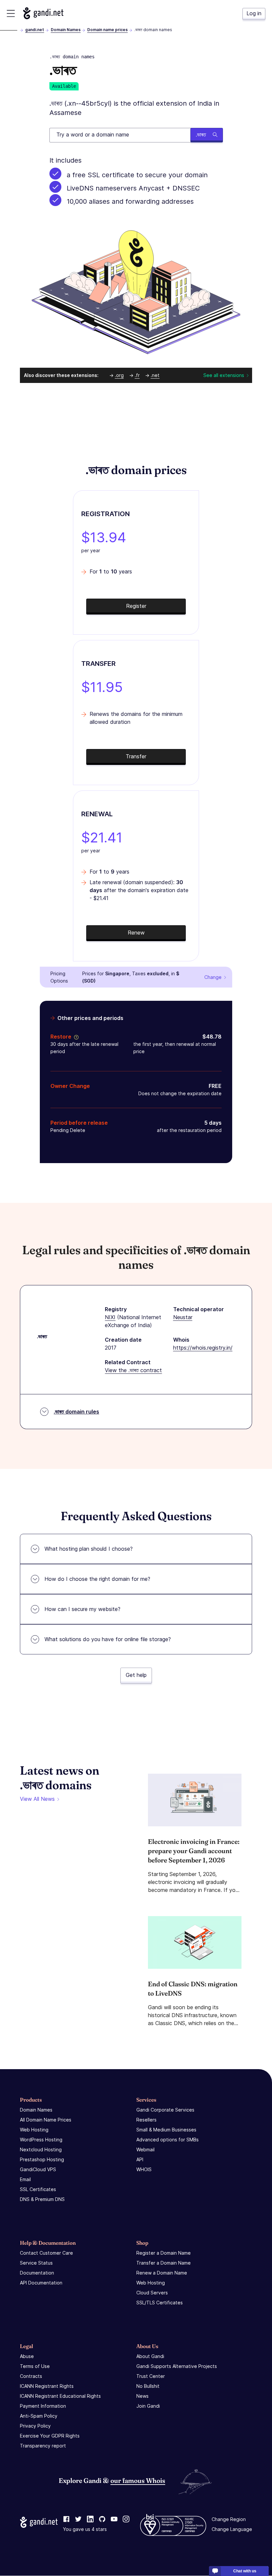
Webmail (145, 2149)
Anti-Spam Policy (39, 2416)
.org (119, 375)
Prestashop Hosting (42, 2159)
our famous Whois (138, 2480)
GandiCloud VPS (38, 2169)
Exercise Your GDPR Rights (50, 2436)
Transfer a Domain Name (164, 2263)
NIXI (110, 1317)
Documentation (37, 2273)
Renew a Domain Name (162, 2273)
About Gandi (150, 2356)
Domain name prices (107, 30)
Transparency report (43, 2446)
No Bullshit (148, 2386)
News (142, 2396)
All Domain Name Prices (46, 2120)
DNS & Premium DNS (42, 2199)
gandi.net (35, 30)
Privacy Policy (35, 2426)
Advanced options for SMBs (168, 2140)
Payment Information (43, 2406)
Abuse (27, 2356)
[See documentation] (75, 1037)
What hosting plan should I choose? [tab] (89, 1549)
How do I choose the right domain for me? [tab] (97, 1579)
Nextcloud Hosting (41, 2149)
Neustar (183, 1317)
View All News (37, 1799)
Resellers (146, 2120)
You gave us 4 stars (85, 2529)
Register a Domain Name (164, 2253)
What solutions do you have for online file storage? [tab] (108, 1639)
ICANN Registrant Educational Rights (60, 2396)
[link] (66, 2520)
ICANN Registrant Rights (47, 2386)
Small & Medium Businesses (166, 2130)
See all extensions (224, 375)
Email (25, 2179)
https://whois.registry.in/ (203, 1348)
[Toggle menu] (11, 13)
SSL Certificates (38, 2189)
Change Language (232, 2529)
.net (155, 375)
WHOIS (144, 2169)
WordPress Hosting (41, 2140)
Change (213, 977)
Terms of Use (35, 2366)
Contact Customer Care (46, 2253)
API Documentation (41, 2283)
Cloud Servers (152, 2293)
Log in (254, 13)
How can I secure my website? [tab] (82, 1609)
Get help (136, 1675)
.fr (137, 375)
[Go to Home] (43, 13)
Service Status (36, 2263)
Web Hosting (34, 2130)
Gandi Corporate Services (165, 2110)
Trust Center (151, 2376)
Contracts (31, 2376)
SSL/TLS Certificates (160, 2303)
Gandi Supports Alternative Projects (177, 2366)
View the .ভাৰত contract (133, 1370)
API (140, 2159)
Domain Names (66, 30)
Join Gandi (148, 2406)
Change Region (229, 2520)
